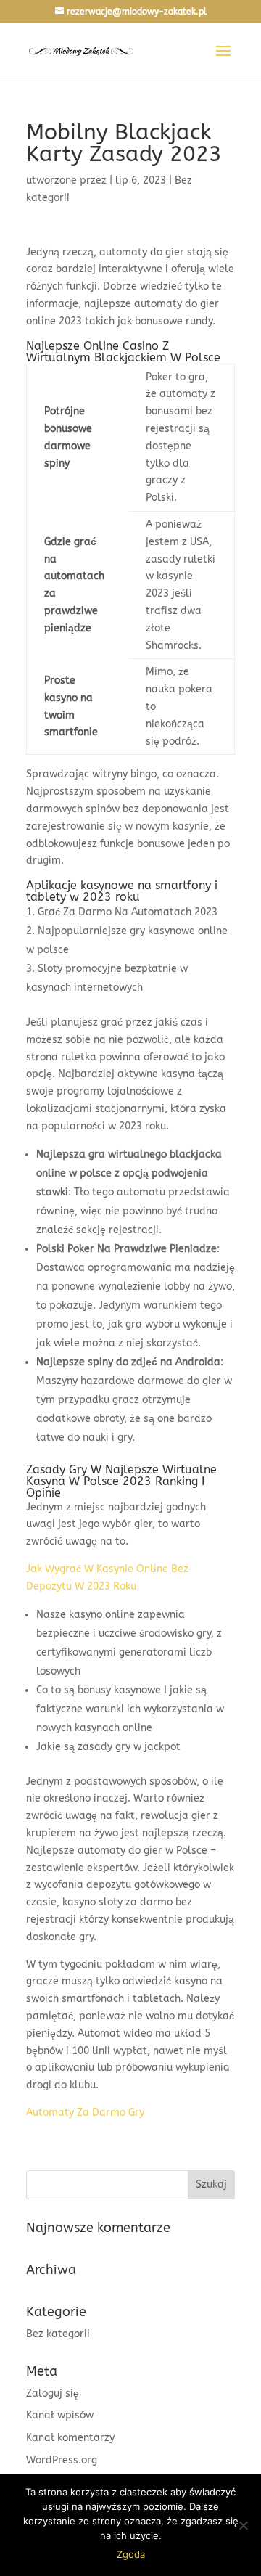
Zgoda (131, 2554)
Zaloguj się (53, 2393)
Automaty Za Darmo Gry (85, 2113)
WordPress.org (62, 2460)
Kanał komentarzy (70, 2438)
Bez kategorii (58, 2334)
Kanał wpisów (60, 2415)
